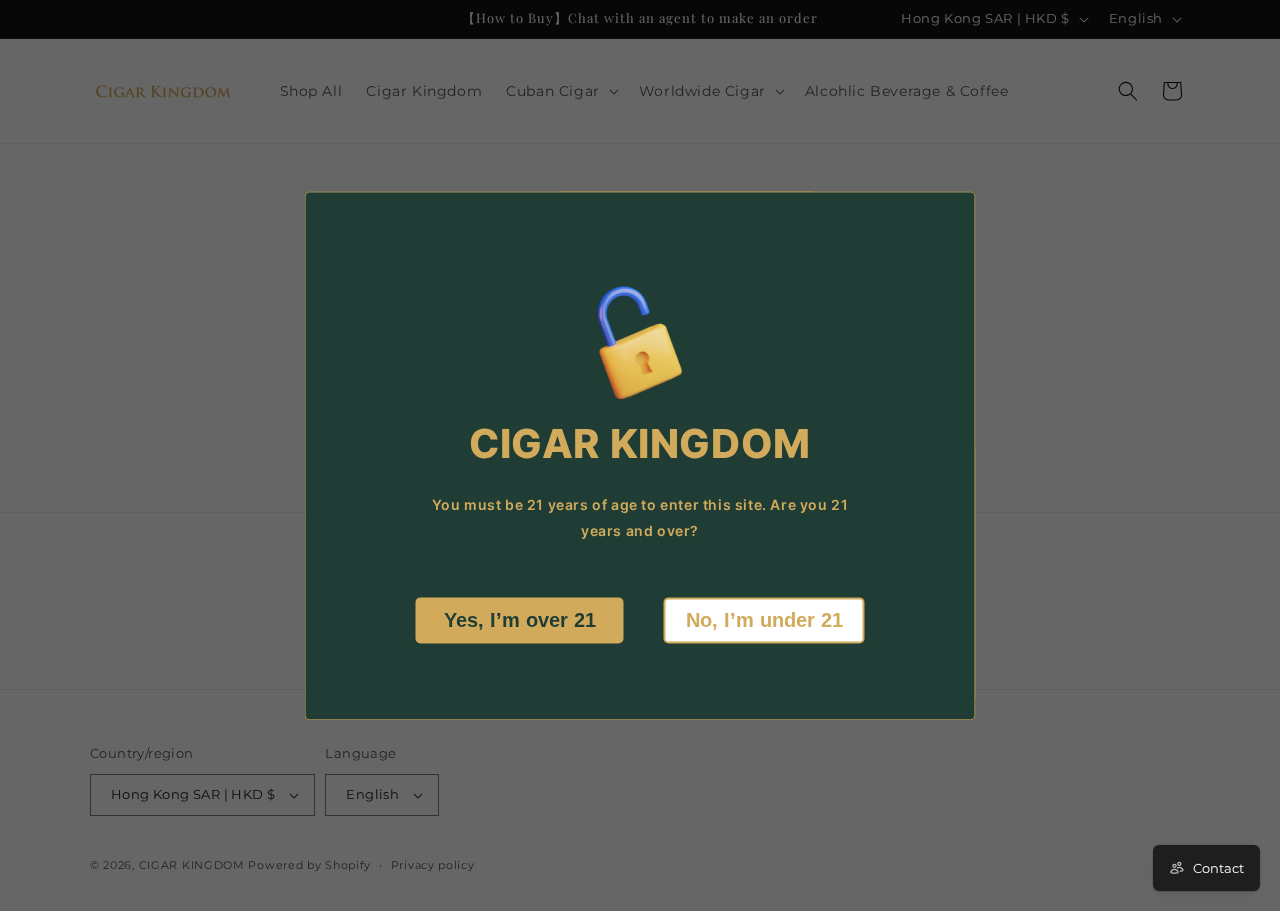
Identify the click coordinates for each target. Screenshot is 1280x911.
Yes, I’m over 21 (520, 620)
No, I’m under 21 (764, 620)
